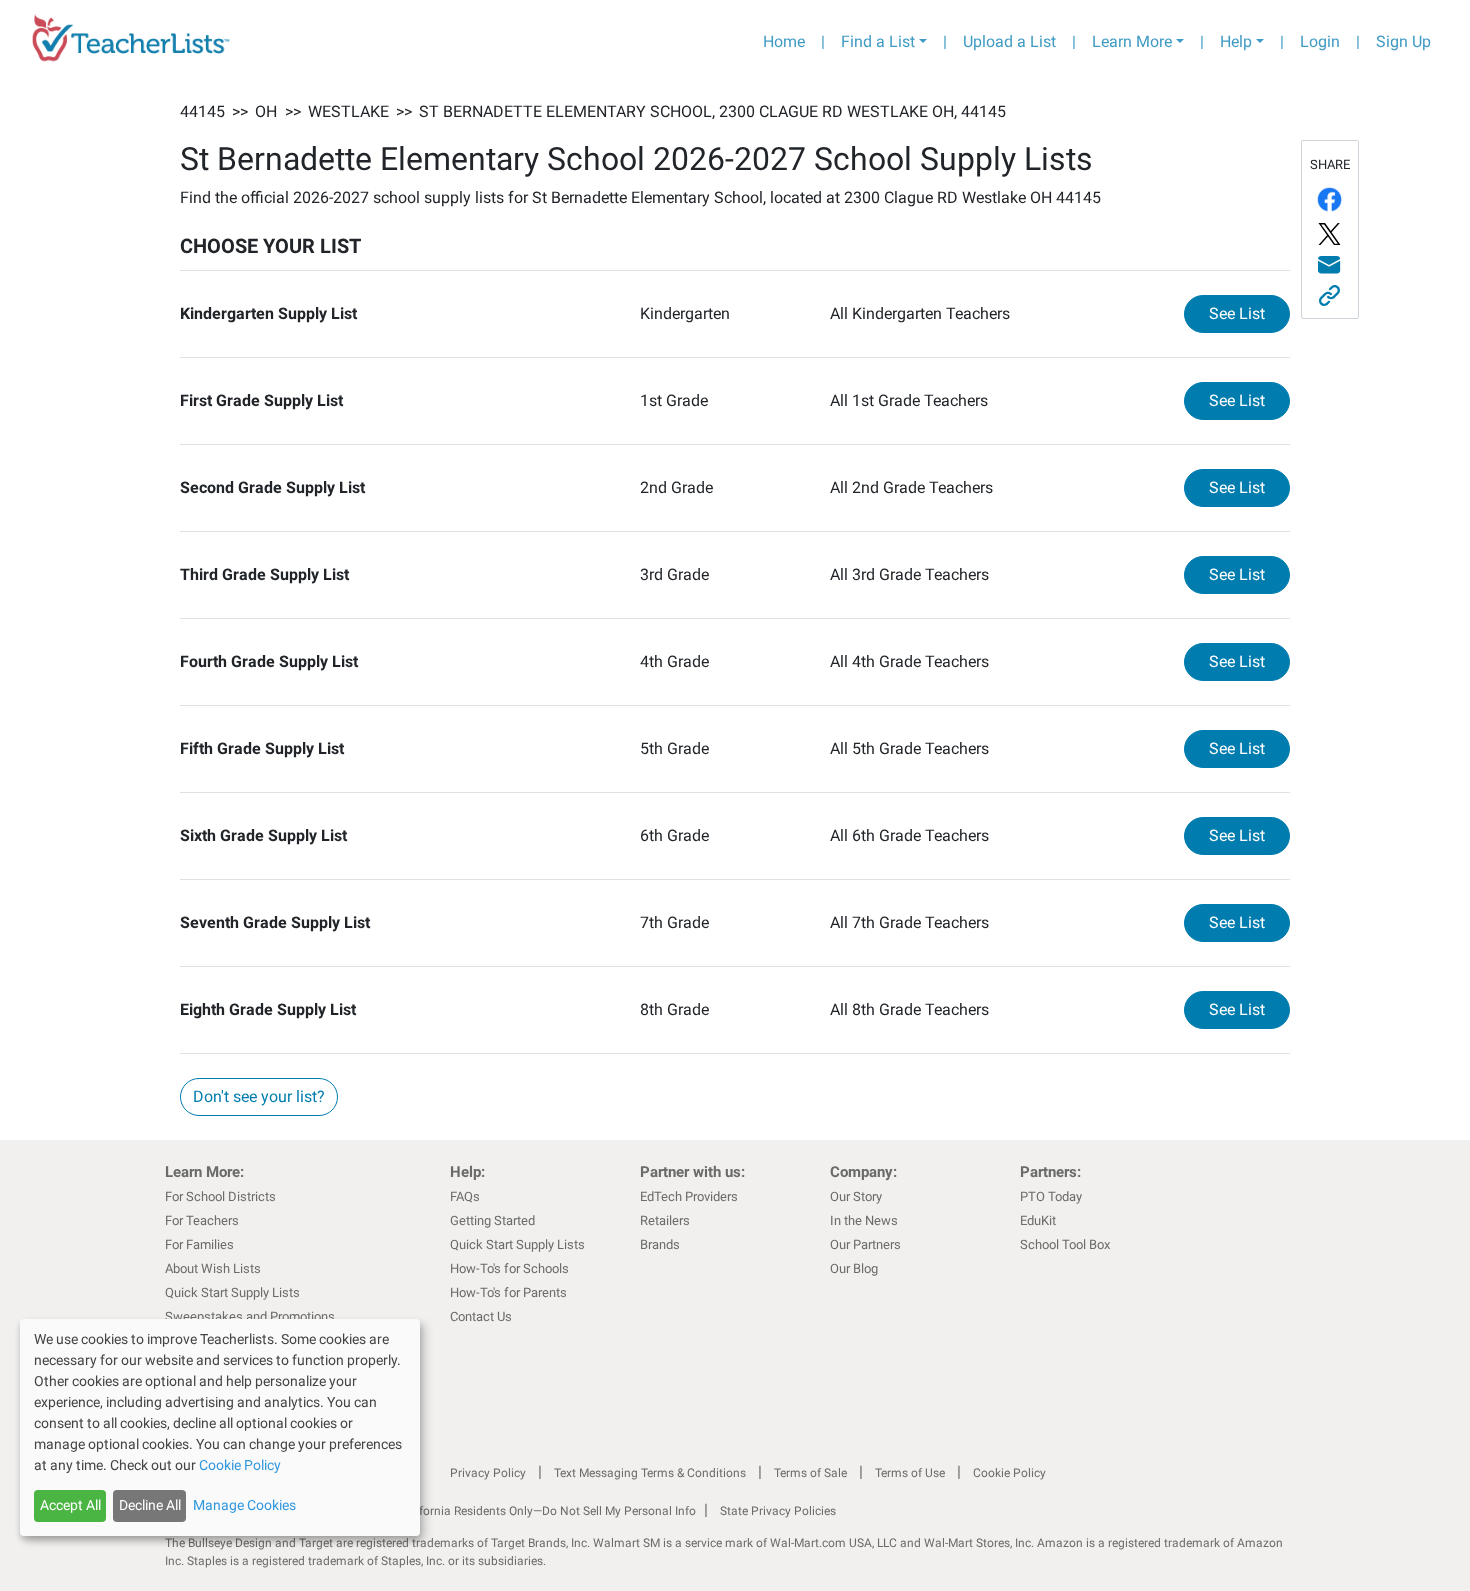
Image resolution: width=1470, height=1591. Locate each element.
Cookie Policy (1009, 1473)
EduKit (1038, 1220)
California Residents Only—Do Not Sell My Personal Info (547, 1511)
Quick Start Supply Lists (232, 1292)
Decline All (150, 1505)
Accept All (70, 1505)
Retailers (665, 1220)
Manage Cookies (244, 1505)
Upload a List (1009, 41)
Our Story (856, 1196)
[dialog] (220, 1427)
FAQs (465, 1196)
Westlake (348, 111)
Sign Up (1403, 41)
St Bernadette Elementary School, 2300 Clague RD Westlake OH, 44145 (712, 111)
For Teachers (202, 1220)
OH (266, 111)
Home (784, 41)
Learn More (1132, 41)
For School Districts (220, 1196)
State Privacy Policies (778, 1511)
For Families (199, 1244)
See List (1249, 313)
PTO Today (1051, 1196)
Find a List (878, 41)
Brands (660, 1244)
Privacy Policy (488, 1473)
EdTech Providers (689, 1196)
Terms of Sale (810, 1473)
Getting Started (492, 1220)
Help (1236, 41)
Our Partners (865, 1244)
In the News (864, 1220)
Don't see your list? (259, 1096)
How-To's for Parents (508, 1292)
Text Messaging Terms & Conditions (650, 1473)
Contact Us (481, 1316)
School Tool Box (1065, 1244)
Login (1320, 41)
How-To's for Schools (509, 1268)
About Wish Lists (213, 1268)
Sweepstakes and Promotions (250, 1316)
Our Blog (854, 1268)
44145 (202, 111)
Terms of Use (910, 1473)
